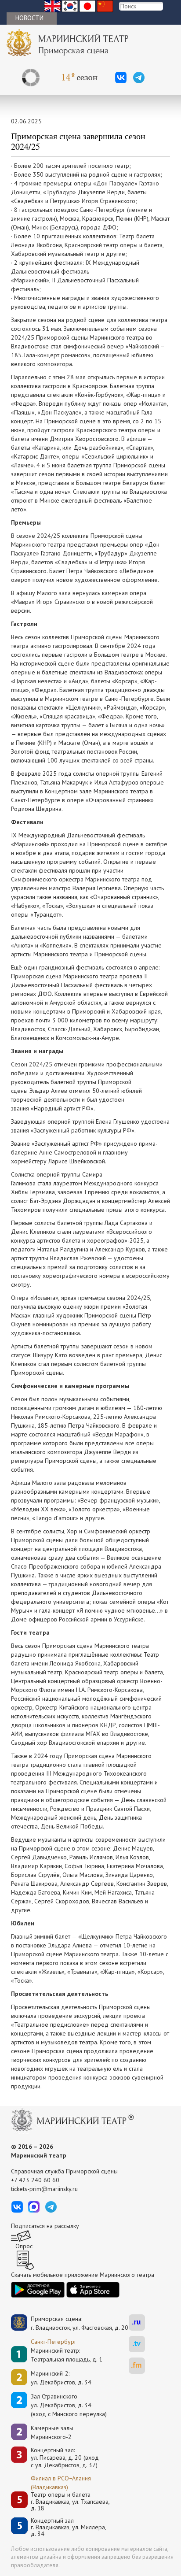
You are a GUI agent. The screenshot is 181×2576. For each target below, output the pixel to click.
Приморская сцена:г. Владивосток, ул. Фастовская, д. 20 (70, 2323)
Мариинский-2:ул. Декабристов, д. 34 (61, 2378)
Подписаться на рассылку (45, 2226)
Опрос (24, 2246)
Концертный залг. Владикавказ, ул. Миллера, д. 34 (69, 2528)
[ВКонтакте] (121, 78)
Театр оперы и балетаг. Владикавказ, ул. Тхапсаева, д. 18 (70, 2502)
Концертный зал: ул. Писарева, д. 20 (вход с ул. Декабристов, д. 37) (65, 2458)
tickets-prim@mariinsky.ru (44, 2189)
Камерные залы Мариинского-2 (52, 2432)
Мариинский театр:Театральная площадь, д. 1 (67, 2355)
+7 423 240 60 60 (35, 2180)
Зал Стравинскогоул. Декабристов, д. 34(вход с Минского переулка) (69, 2405)
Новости (29, 18)
